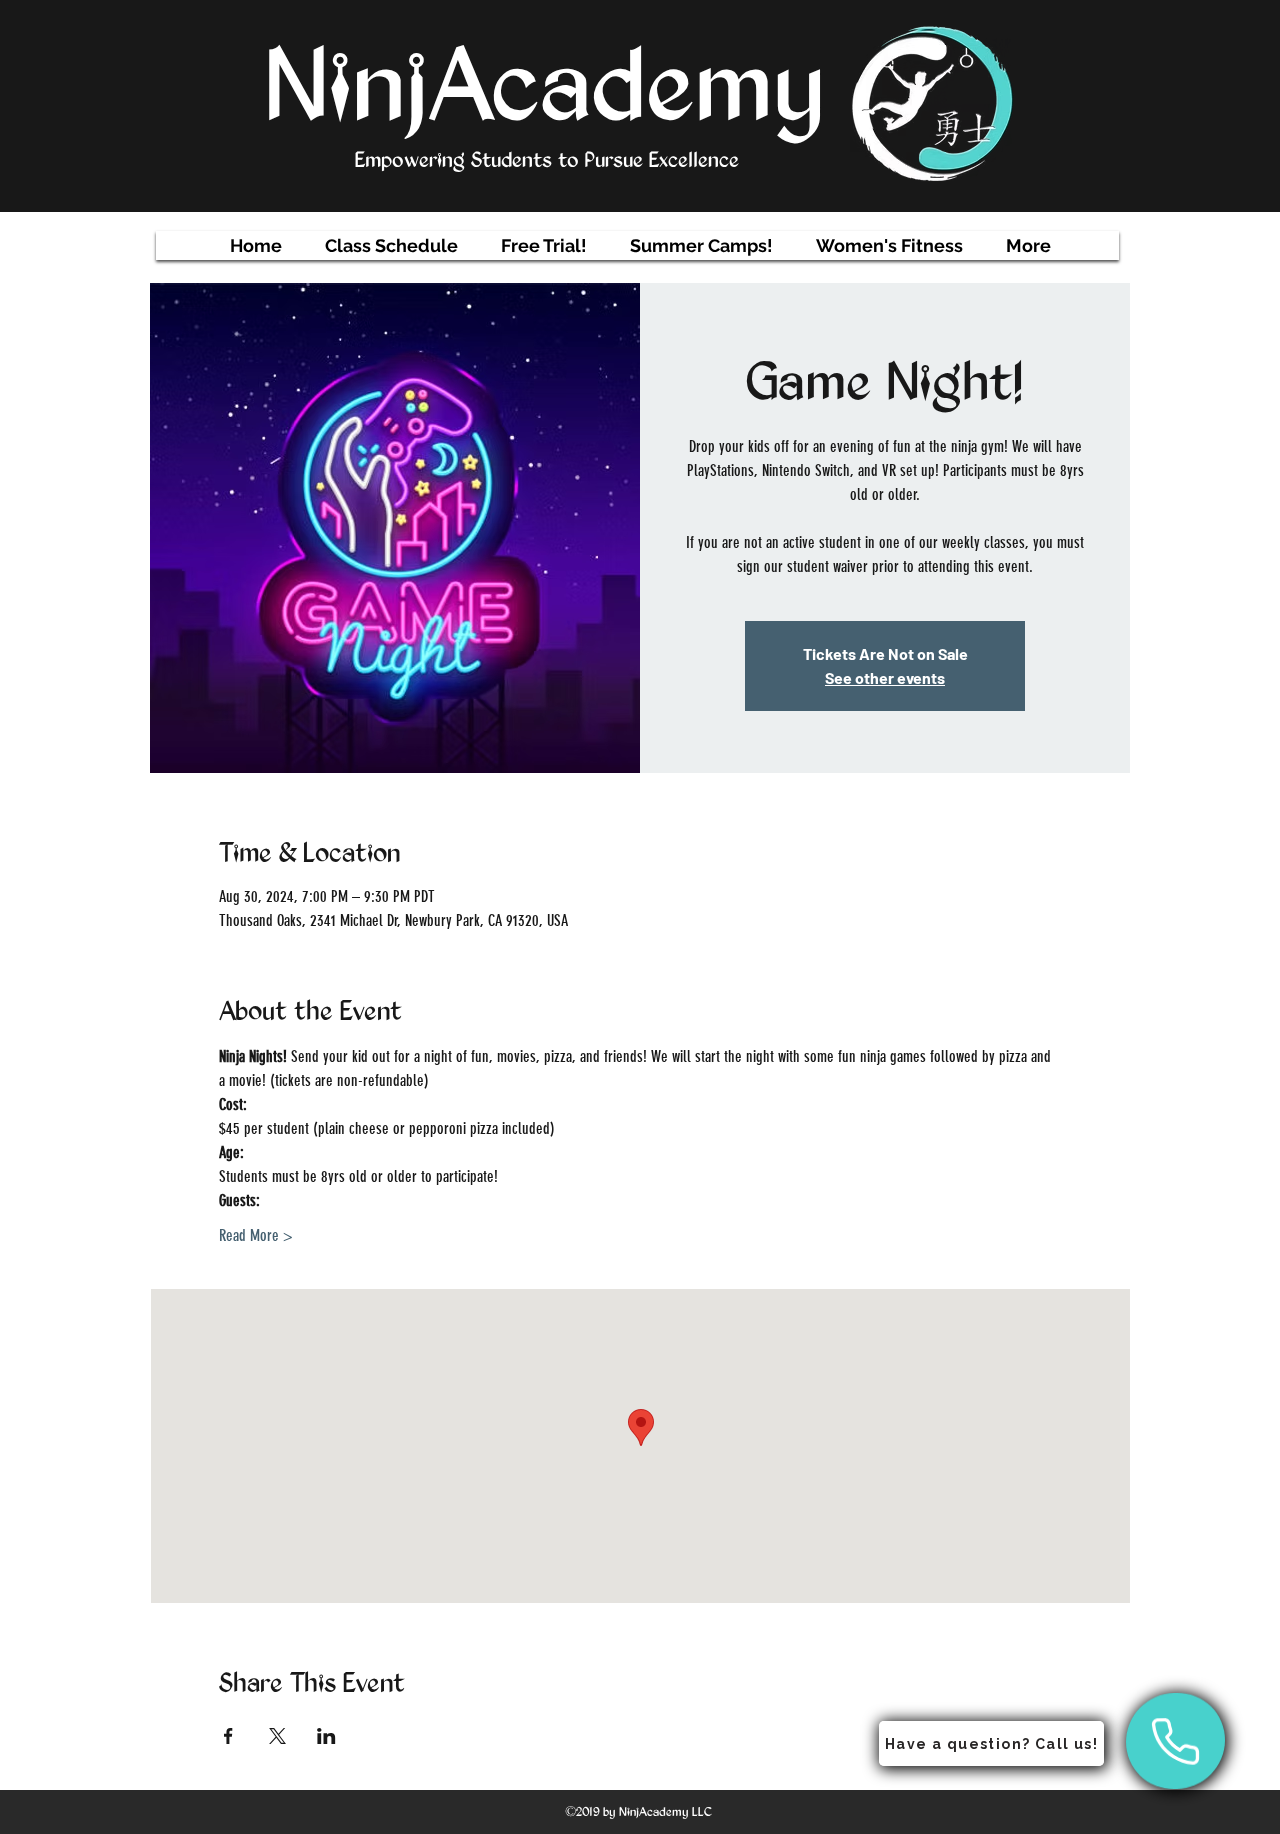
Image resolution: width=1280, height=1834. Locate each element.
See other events (885, 677)
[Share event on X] (277, 1736)
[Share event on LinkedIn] (326, 1736)
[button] (391, 245)
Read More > (256, 1235)
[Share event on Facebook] (228, 1736)
